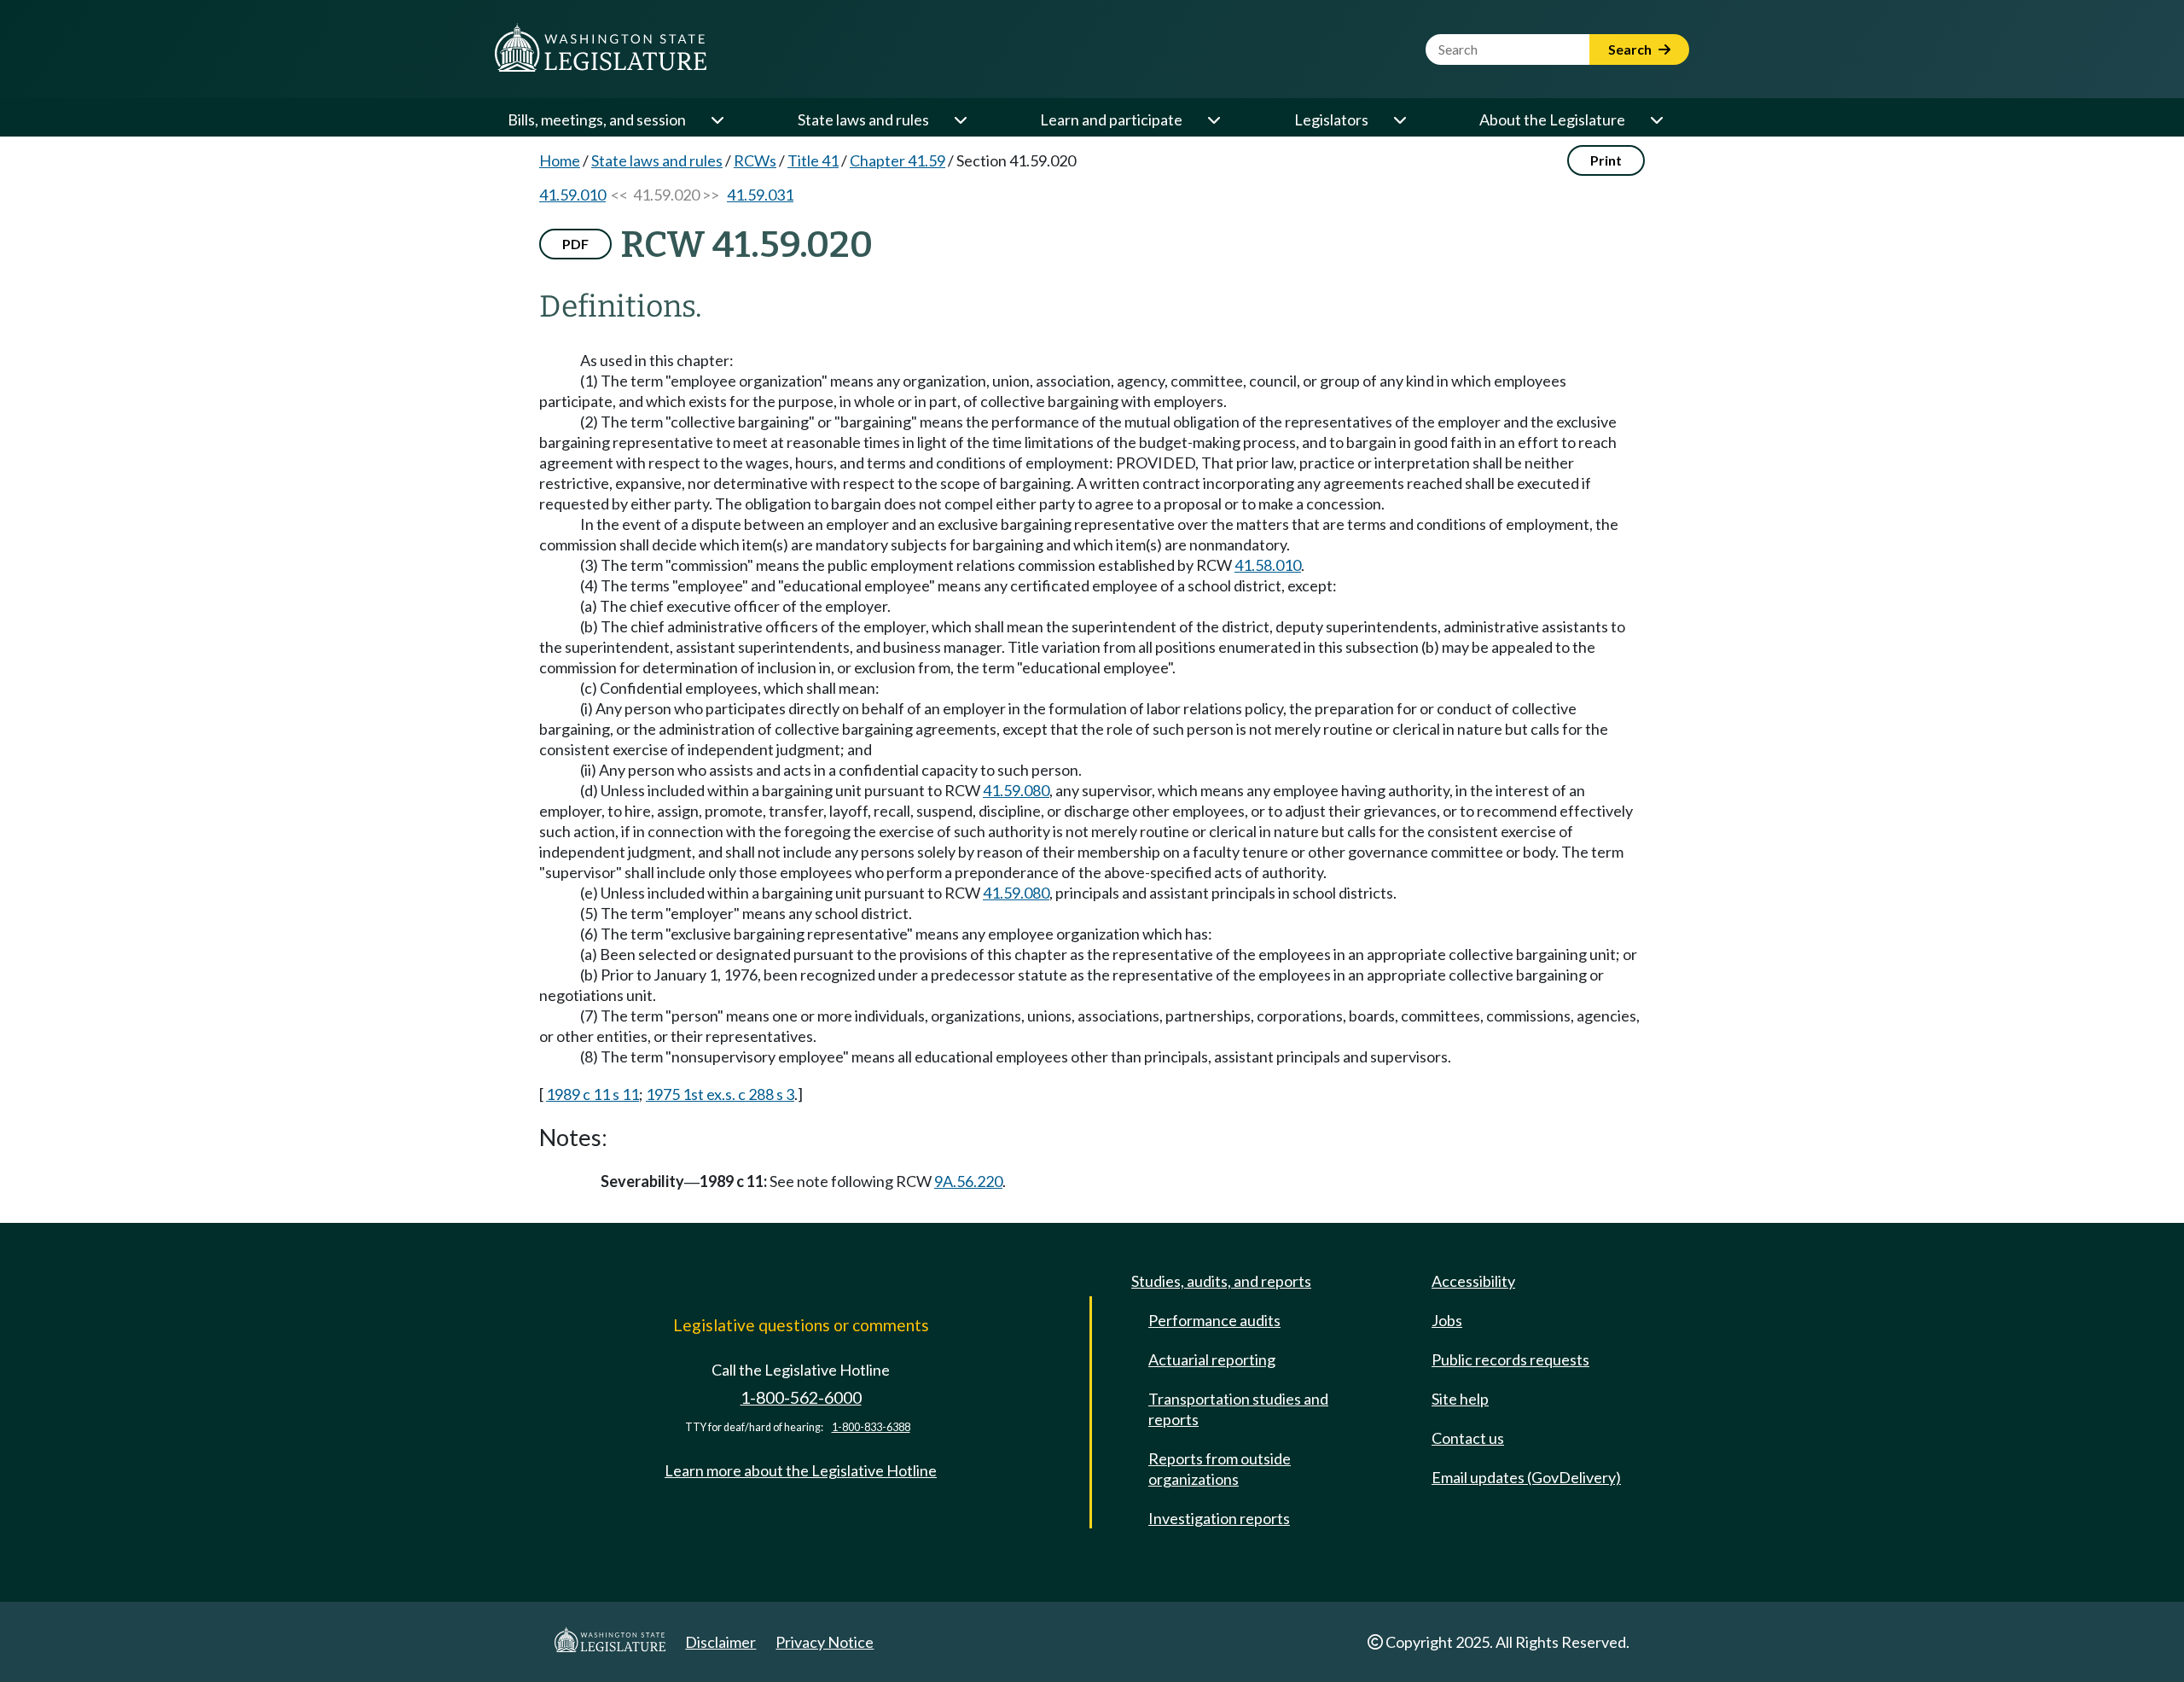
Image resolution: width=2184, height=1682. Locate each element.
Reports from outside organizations (1220, 1469)
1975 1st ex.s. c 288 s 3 (720, 1094)
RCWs (755, 160)
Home (560, 160)
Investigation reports (1219, 1518)
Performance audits (1214, 1320)
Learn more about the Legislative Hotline (801, 1470)
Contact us (1468, 1438)
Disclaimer (720, 1642)
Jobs (1447, 1320)
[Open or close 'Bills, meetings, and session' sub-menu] (717, 119)
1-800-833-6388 (871, 1427)
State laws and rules (863, 119)
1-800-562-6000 (801, 1397)
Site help (1460, 1399)
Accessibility (1473, 1281)
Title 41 (813, 160)
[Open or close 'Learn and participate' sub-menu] (1213, 119)
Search (1631, 49)
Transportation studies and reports (1238, 1409)
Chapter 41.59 (897, 160)
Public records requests (1510, 1359)
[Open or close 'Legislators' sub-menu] (1399, 119)
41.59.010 (572, 195)
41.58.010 (1268, 565)
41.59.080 (1016, 790)
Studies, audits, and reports (1221, 1281)
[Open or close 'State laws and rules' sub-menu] (960, 119)
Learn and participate (1111, 119)
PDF (575, 244)
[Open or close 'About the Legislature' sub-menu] (1656, 119)
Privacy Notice (825, 1642)
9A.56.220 (968, 1181)
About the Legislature (1552, 119)
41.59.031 (760, 195)
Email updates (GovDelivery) (1526, 1477)
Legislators (1331, 119)
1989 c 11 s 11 (592, 1094)
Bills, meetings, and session (597, 119)
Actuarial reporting (1212, 1359)
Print (1606, 160)
